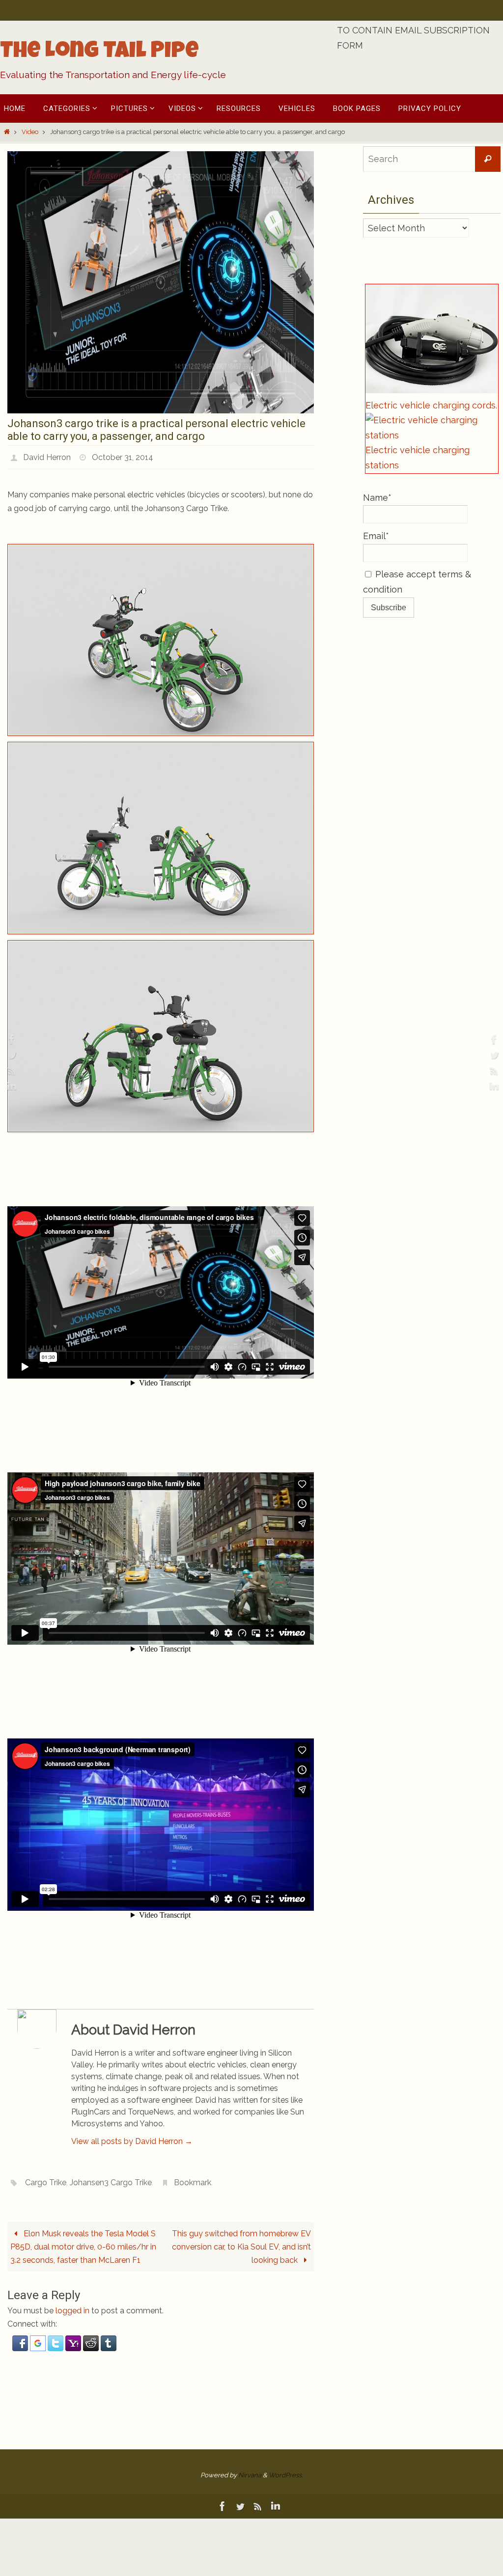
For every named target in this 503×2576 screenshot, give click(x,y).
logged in (72, 2305)
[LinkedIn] (10, 1086)
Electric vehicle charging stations (418, 458)
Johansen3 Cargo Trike (111, 2178)
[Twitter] (10, 1055)
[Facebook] (10, 1039)
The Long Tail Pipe (99, 53)
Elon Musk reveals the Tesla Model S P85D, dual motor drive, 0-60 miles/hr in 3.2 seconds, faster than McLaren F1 (83, 2241)
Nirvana (250, 2469)
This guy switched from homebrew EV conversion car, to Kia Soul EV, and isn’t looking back (241, 2241)
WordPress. (286, 2469)
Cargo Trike (46, 2178)
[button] (21, 2343)
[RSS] (10, 1071)
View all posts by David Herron (132, 2138)
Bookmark (193, 2178)
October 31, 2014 (123, 456)
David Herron (47, 456)
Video (30, 132)
